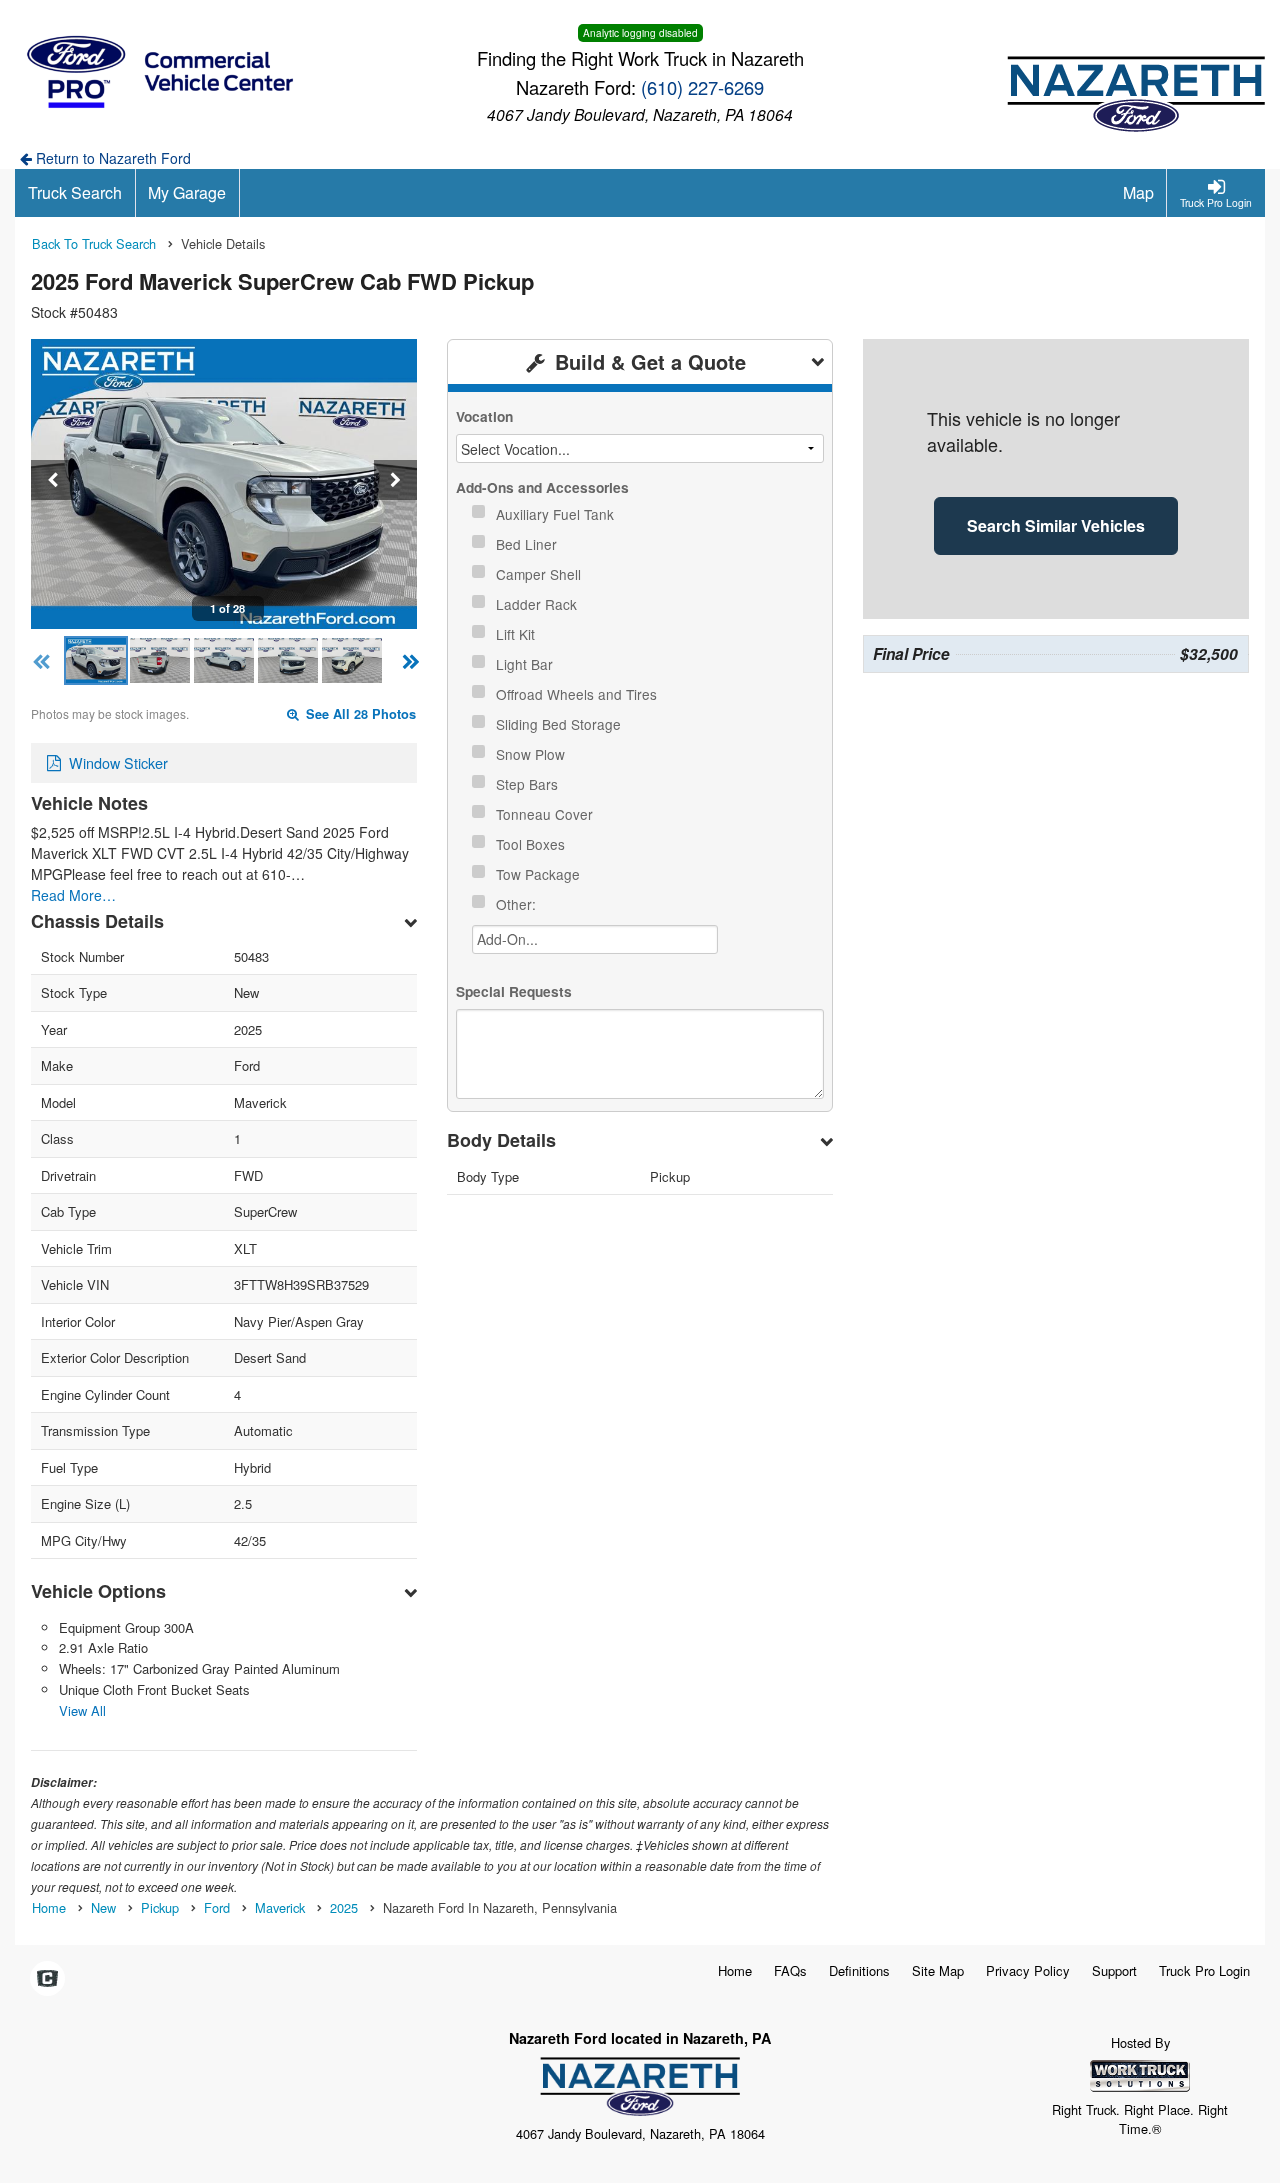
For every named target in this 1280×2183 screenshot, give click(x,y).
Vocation (484, 416)
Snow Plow (532, 754)
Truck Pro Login (1204, 1970)
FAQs (790, 1970)
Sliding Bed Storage (560, 724)
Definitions (859, 1970)
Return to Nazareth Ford (111, 158)
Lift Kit (517, 634)
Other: (518, 904)
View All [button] (82, 1710)
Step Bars (529, 784)
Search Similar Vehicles (1056, 525)
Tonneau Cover (546, 814)
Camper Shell (540, 574)
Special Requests (514, 991)
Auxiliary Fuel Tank (557, 514)
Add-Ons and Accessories (542, 487)
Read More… (73, 895)
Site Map (938, 1970)
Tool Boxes (532, 844)
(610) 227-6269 (702, 87)
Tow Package (540, 874)
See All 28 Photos (359, 714)
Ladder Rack (538, 604)
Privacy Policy (1028, 1970)
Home (735, 1970)
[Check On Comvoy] (47, 1979)
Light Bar (526, 664)
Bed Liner (528, 544)
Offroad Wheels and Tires (578, 694)
